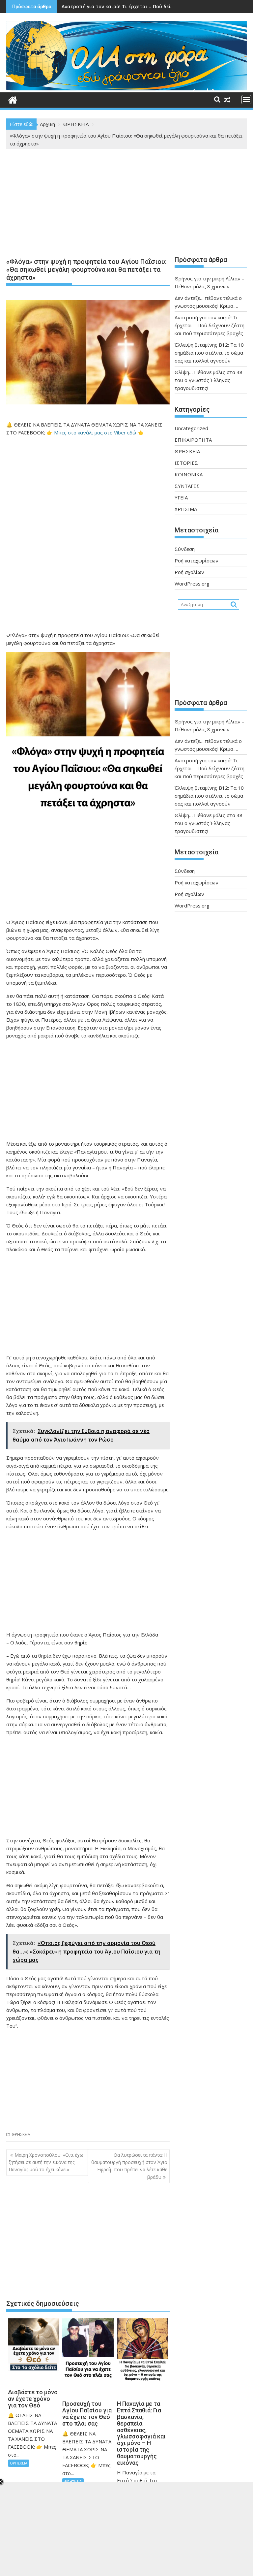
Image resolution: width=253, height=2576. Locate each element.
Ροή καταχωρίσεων (197, 560)
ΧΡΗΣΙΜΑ (186, 509)
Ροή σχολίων (189, 572)
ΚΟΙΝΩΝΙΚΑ (189, 474)
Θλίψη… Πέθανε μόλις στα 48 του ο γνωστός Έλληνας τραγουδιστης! (209, 380)
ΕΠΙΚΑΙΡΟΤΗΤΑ (193, 440)
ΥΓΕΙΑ (181, 497)
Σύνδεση (185, 549)
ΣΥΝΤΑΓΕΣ (187, 486)
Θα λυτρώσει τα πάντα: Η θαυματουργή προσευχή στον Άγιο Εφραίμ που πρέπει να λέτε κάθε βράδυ (129, 2166)
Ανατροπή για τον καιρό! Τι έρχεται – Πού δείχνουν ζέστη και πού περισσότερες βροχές (210, 325)
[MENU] (246, 100)
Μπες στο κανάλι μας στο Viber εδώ (95, 432)
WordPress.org (192, 584)
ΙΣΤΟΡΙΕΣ (186, 463)
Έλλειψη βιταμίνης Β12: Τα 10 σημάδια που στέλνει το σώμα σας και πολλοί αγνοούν (209, 353)
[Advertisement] (88, 205)
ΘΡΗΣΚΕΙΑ (21, 2134)
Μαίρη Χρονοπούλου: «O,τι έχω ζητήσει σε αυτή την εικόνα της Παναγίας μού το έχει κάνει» (46, 2162)
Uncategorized (191, 428)
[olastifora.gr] (126, 88)
